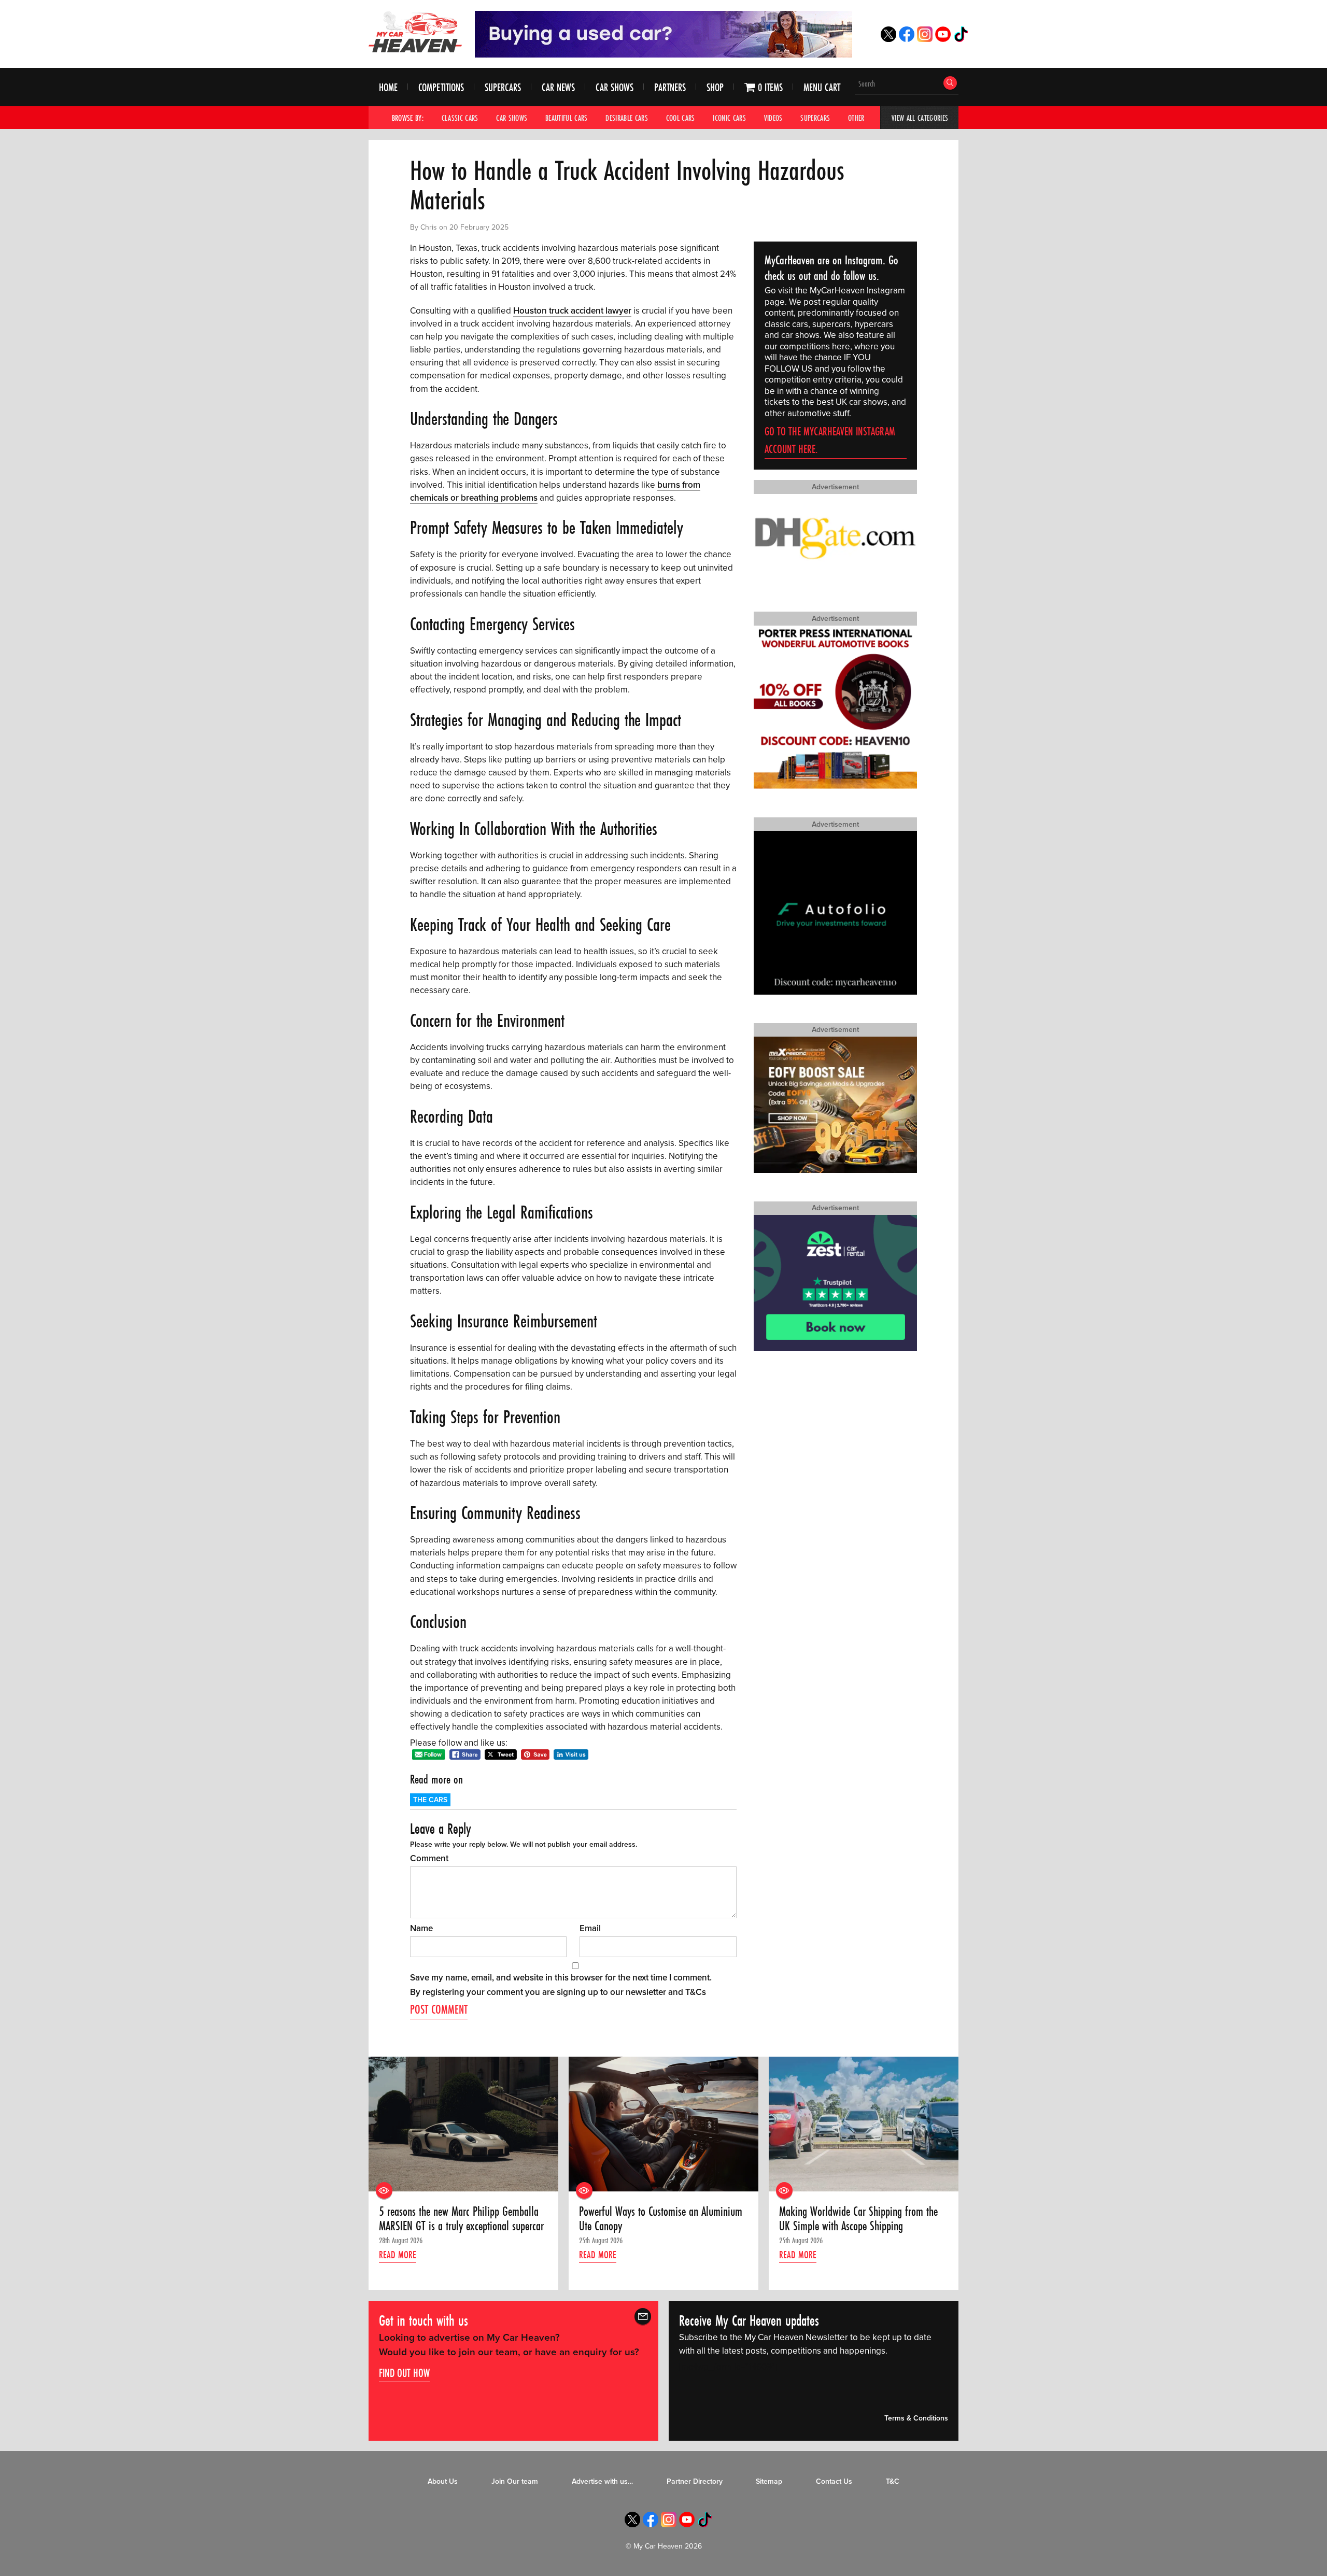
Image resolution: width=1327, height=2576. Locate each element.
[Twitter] (888, 39)
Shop (715, 87)
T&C (893, 2481)
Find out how (404, 2372)
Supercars (503, 87)
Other (856, 118)
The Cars (430, 1800)
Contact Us (834, 2481)
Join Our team (515, 2481)
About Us (443, 2481)
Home (388, 87)
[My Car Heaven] (415, 32)
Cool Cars (681, 118)
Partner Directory (695, 2481)
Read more (398, 2255)
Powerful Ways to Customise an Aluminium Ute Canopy (661, 2219)
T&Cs (696, 1992)
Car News (558, 87)
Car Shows (615, 87)
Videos (773, 118)
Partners (670, 87)
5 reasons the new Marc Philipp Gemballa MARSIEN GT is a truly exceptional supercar (461, 2219)
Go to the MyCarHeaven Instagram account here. (830, 440)
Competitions (441, 87)
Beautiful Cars (567, 118)
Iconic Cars (729, 118)
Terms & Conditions (916, 2418)
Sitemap (769, 2481)
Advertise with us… (602, 2481)
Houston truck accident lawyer (572, 311)
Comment (429, 1858)
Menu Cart (822, 87)
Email (590, 1928)
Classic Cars (460, 118)
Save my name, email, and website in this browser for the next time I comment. (561, 1978)
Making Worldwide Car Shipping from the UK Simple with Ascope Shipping (858, 2219)
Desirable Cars (627, 118)
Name (421, 1928)
